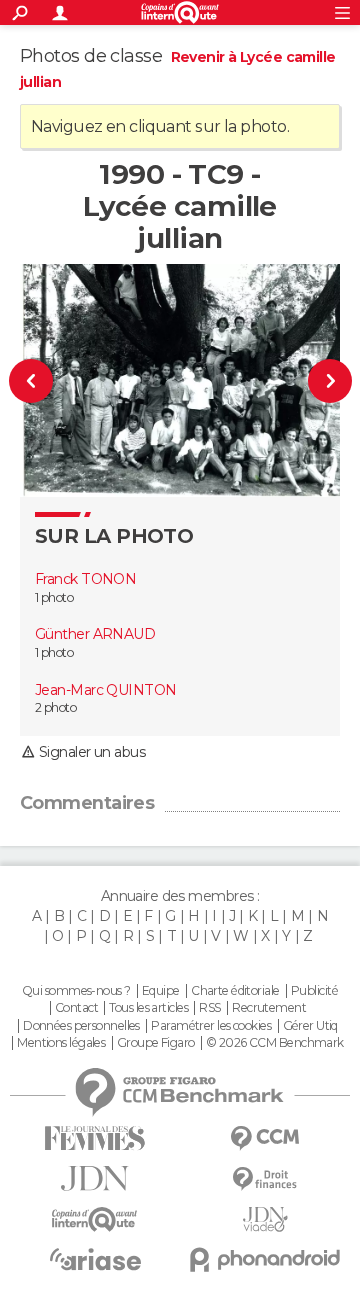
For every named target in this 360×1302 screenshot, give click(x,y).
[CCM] (265, 1138)
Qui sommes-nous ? (76, 991)
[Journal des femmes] (95, 1138)
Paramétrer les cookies (211, 1026)
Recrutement (269, 1008)
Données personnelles (81, 1026)
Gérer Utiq (310, 1026)
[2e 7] (322, 380)
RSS (209, 1008)
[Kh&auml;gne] (39, 380)
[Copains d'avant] (95, 1219)
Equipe (161, 991)
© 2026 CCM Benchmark (275, 1043)
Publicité (314, 991)
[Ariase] (95, 1259)
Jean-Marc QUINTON (105, 690)
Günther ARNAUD (95, 634)
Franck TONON (85, 579)
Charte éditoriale (235, 991)
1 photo (54, 597)
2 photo (55, 707)
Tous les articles (148, 1008)
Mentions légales (61, 1043)
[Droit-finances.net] (265, 1179)
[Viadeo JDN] (265, 1219)
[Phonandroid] (265, 1259)
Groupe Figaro (156, 1043)
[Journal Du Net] (95, 1178)
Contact (76, 1008)
